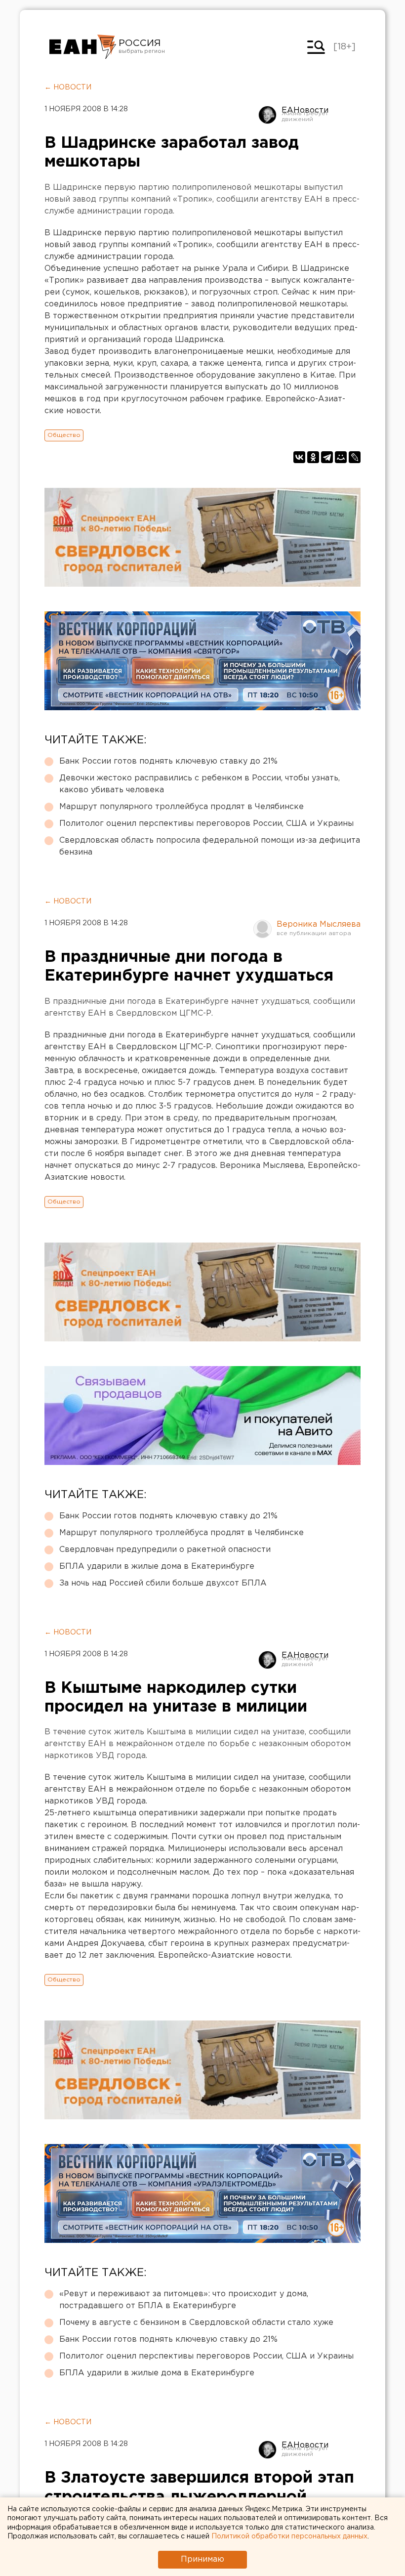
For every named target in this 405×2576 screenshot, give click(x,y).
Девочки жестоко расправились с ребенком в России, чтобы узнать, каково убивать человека (200, 784)
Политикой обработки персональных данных (289, 2536)
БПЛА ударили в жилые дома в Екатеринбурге (157, 1567)
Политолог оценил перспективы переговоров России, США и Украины (206, 824)
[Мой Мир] (341, 457)
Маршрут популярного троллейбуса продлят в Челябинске (182, 807)
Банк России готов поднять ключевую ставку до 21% (168, 761)
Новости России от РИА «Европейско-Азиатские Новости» (83, 47)
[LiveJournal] (355, 457)
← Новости (68, 87)
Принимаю (202, 2559)
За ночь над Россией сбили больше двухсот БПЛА (163, 1583)
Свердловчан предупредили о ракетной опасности (165, 1550)
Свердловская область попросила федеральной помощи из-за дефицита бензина (210, 846)
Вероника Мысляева (319, 924)
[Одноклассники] (313, 457)
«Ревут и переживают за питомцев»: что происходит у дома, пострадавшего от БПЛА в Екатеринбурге (184, 2300)
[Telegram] (327, 457)
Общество (64, 435)
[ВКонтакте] (299, 457)
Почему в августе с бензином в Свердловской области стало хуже (196, 2323)
